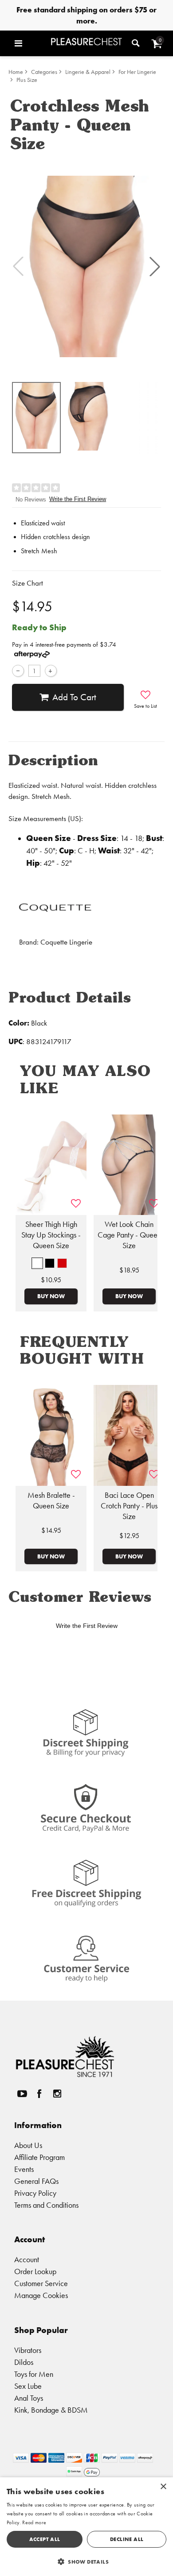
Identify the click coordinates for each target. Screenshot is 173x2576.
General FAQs (36, 2181)
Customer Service (41, 2283)
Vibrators (28, 2350)
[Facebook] (39, 2093)
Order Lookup (35, 2271)
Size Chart (28, 583)
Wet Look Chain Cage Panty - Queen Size (129, 1235)
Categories (44, 72)
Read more (34, 2522)
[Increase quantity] (51, 671)
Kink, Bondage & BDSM (51, 2410)
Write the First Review (78, 499)
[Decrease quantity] (18, 671)
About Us (28, 2145)
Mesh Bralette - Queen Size (51, 1500)
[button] (31, 43)
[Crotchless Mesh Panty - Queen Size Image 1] (86, 266)
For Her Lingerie (137, 72)
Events (24, 2169)
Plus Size (27, 80)
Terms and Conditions (46, 2205)
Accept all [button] (45, 2539)
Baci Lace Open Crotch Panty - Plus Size (129, 1506)
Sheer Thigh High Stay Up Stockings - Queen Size (51, 1235)
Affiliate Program (39, 2157)
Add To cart (74, 697)
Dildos (24, 2362)
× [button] (163, 2487)
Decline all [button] (127, 2539)
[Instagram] (57, 2093)
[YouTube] (22, 2093)
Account (27, 2259)
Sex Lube (28, 2386)
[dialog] (86, 2527)
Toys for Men (34, 2374)
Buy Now (51, 1296)
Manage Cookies (41, 2295)
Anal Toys (29, 2398)
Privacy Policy (35, 2193)
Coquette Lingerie (66, 942)
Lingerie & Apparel (88, 72)
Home (16, 72)
